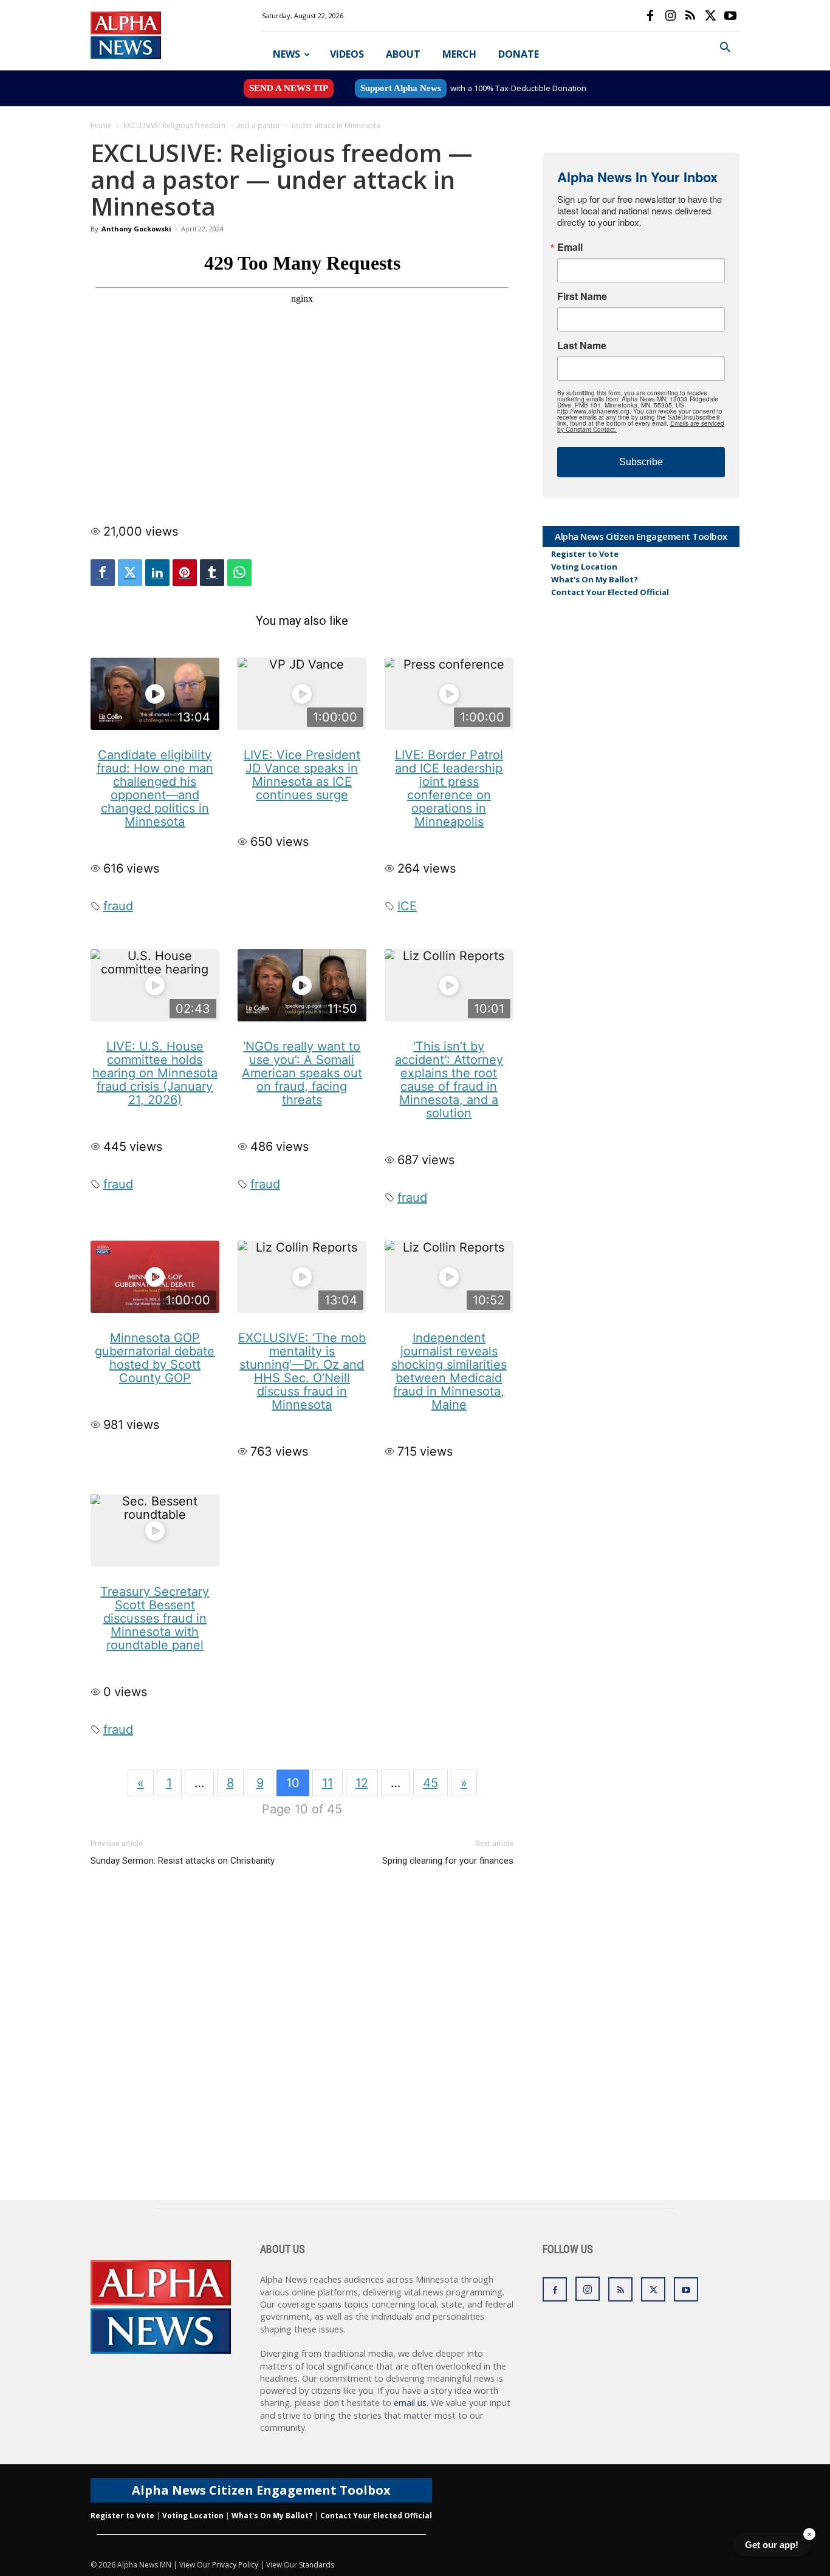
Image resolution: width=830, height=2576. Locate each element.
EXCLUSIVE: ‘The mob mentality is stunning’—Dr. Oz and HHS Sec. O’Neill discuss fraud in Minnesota (302, 1371)
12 (362, 1783)
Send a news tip (289, 88)
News (286, 54)
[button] (725, 49)
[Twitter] (130, 573)
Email (570, 247)
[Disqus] (302, 2045)
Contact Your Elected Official (610, 592)
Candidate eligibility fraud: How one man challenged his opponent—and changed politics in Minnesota (155, 788)
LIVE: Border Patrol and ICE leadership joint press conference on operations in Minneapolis (449, 788)
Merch (459, 54)
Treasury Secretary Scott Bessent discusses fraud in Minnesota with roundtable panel (155, 1618)
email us (410, 2403)
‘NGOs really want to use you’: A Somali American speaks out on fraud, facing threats (302, 1073)
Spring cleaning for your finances (448, 1861)
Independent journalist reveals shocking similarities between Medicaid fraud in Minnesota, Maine (449, 1371)
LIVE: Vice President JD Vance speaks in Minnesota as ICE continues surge (302, 775)
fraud (118, 906)
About (403, 54)
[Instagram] (670, 16)
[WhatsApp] (239, 573)
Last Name (582, 346)
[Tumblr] (212, 573)
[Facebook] (650, 16)
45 (430, 1783)
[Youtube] (730, 16)
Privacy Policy (235, 2565)
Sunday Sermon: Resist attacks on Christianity (183, 1861)
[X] (710, 16)
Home (101, 125)
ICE (407, 906)
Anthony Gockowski (136, 229)
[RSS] (690, 16)
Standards (317, 2565)
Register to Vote (585, 554)
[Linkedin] (157, 573)
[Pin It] (185, 573)
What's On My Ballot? (595, 579)
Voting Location (584, 567)
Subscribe (641, 462)
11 (328, 1783)
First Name (582, 296)
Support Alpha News (401, 88)
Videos (347, 54)
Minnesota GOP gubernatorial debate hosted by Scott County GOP (155, 1358)
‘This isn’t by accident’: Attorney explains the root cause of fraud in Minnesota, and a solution (449, 1080)
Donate (519, 54)
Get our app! (772, 2545)
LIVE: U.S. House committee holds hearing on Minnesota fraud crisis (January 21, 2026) (155, 1073)
